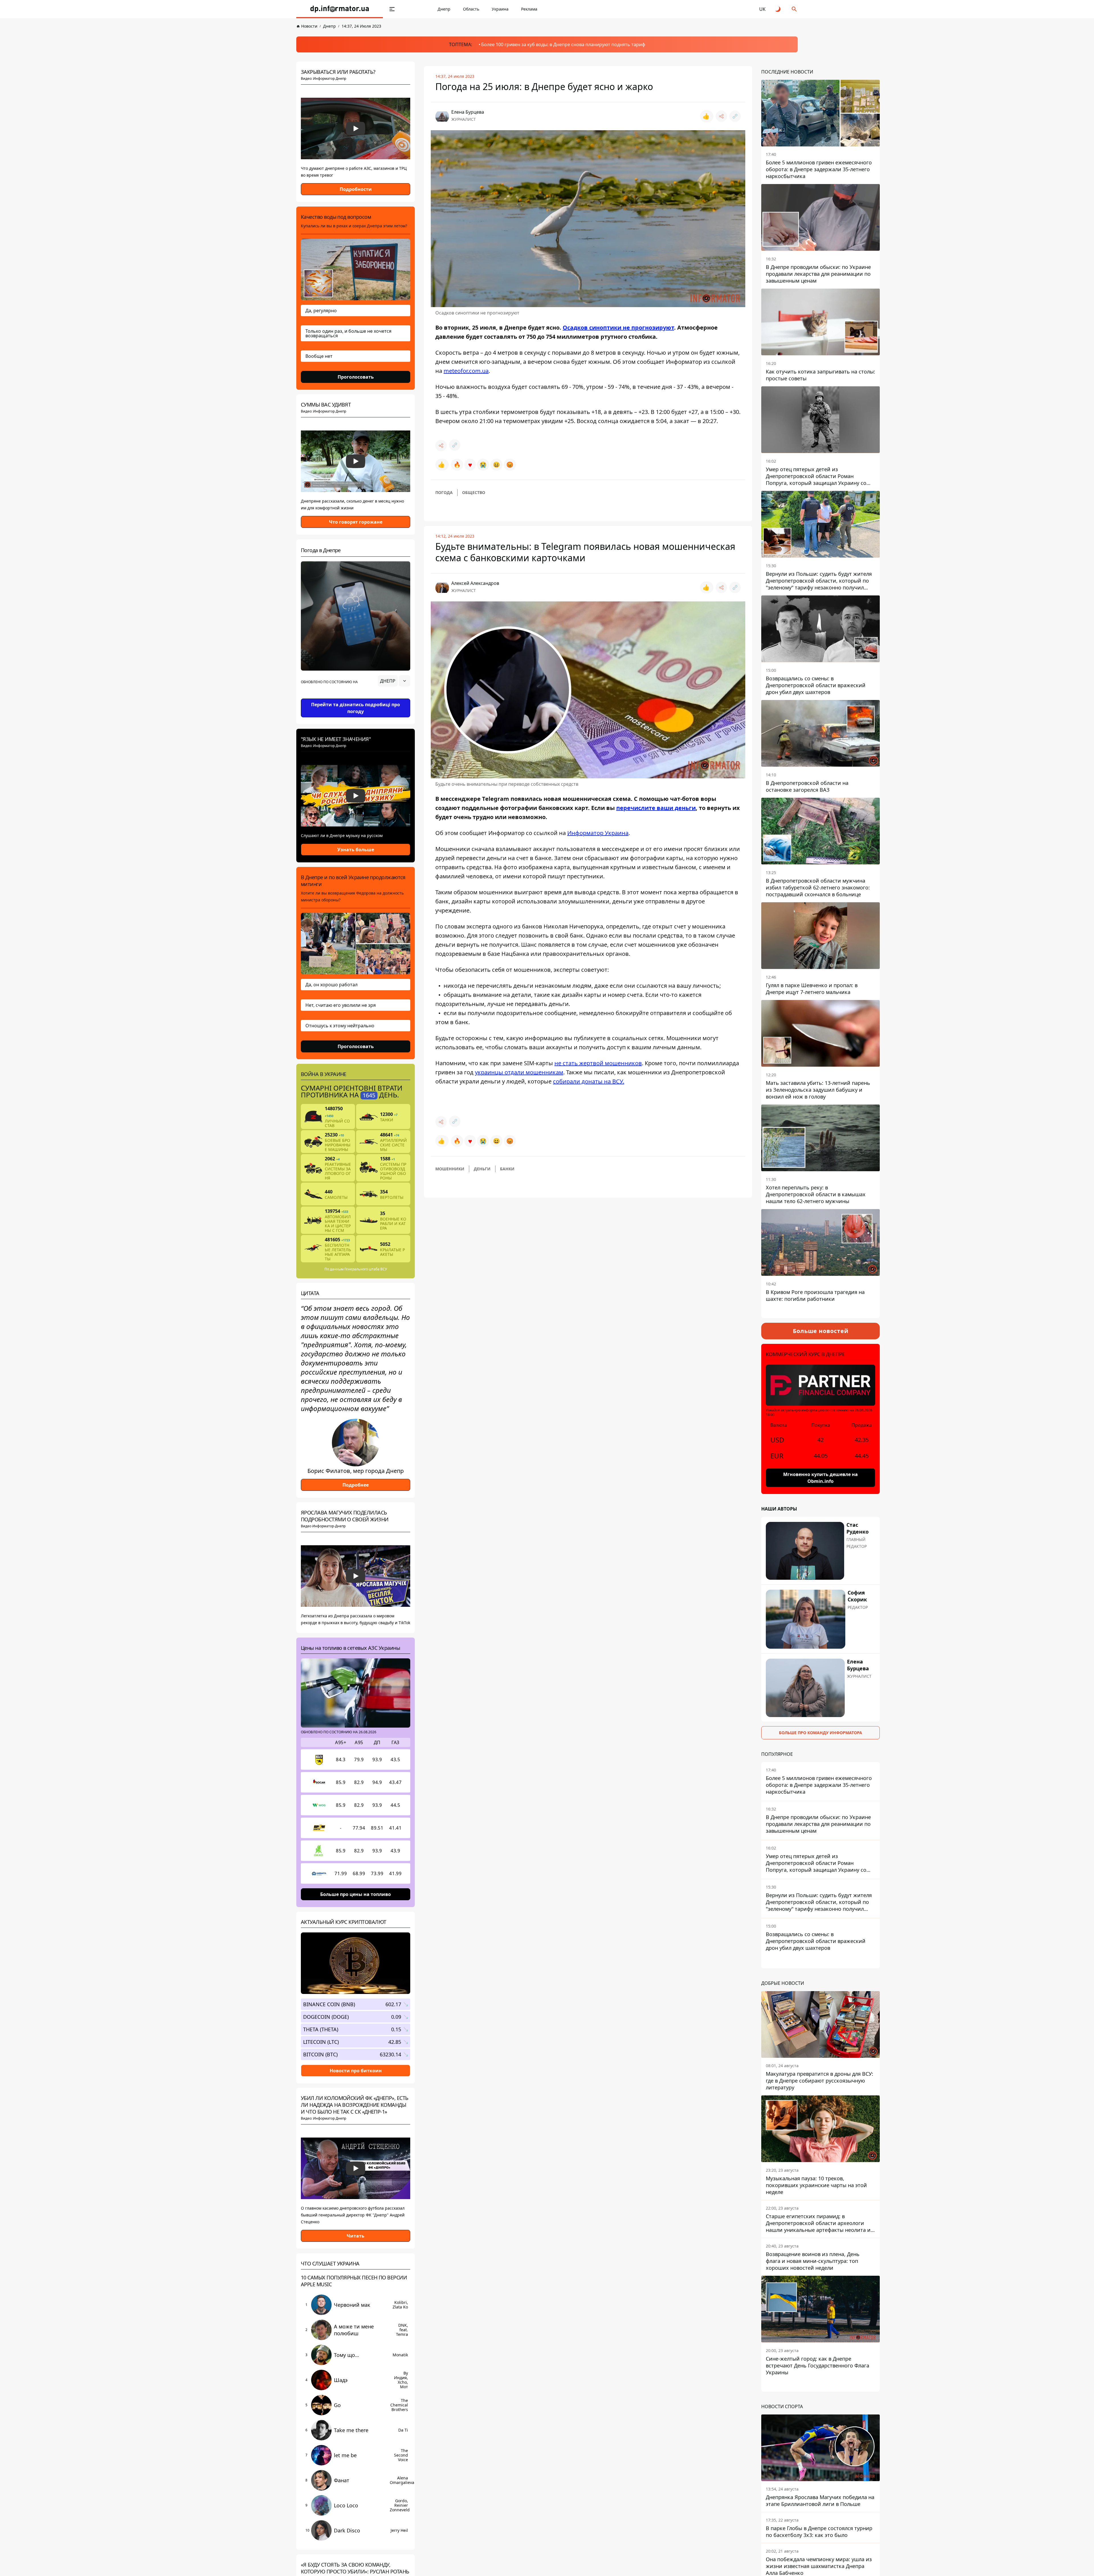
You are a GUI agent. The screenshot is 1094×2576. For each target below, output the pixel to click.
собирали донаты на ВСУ (588, 1081)
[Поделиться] (721, 116)
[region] (356, 697)
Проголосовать (356, 377)
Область (471, 9)
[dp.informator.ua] (340, 9)
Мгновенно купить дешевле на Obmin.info (820, 1478)
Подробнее (356, 1485)
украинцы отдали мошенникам (519, 1072)
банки (507, 1169)
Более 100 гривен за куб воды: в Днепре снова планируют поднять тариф (563, 44)
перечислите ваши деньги (656, 808)
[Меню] (392, 9)
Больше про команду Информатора (820, 1733)
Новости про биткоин (356, 2070)
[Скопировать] (735, 116)
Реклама (529, 9)
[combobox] (394, 681)
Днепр (444, 9)
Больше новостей (821, 1331)
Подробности (356, 189)
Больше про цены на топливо (356, 1894)
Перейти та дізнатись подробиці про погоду (356, 708)
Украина (500, 9)
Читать (356, 2236)
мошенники (450, 1169)
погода (444, 492)
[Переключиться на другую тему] (778, 9)
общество (474, 492)
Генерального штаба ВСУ (366, 1269)
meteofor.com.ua (466, 371)
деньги (482, 1169)
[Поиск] (794, 9)
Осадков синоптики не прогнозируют (618, 327)
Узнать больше (356, 850)
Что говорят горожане (356, 522)
